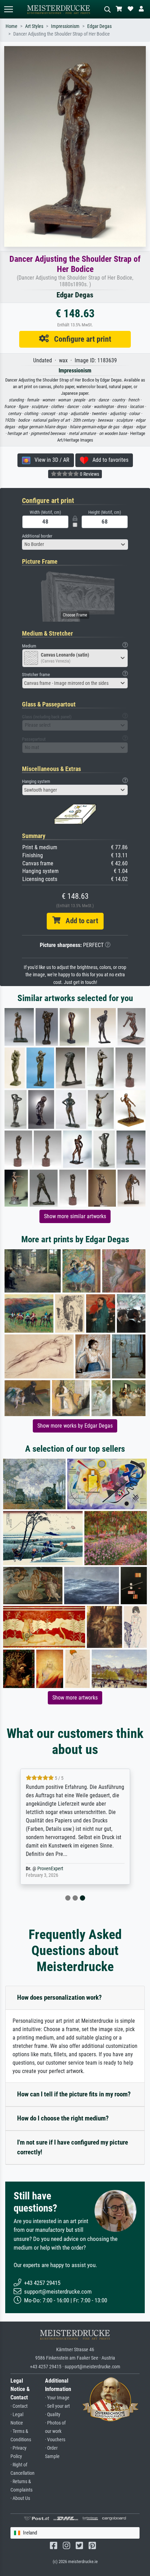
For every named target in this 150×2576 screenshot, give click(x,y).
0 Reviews (89, 474)
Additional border (37, 536)
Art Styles (34, 26)
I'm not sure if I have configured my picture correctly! (73, 2147)
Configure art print (80, 339)
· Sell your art (57, 2406)
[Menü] (8, 9)
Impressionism (65, 26)
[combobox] (75, 545)
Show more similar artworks (75, 1216)
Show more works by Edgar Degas (75, 1426)
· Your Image (57, 2398)
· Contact (19, 2406)
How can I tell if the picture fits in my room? (74, 2094)
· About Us (20, 2498)
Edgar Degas (99, 26)
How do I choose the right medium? (63, 2118)
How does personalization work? (59, 1997)
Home (12, 26)
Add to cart (79, 921)
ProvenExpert (50, 1869)
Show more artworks (75, 1698)
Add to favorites (108, 460)
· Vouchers (55, 2440)
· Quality (53, 2415)
